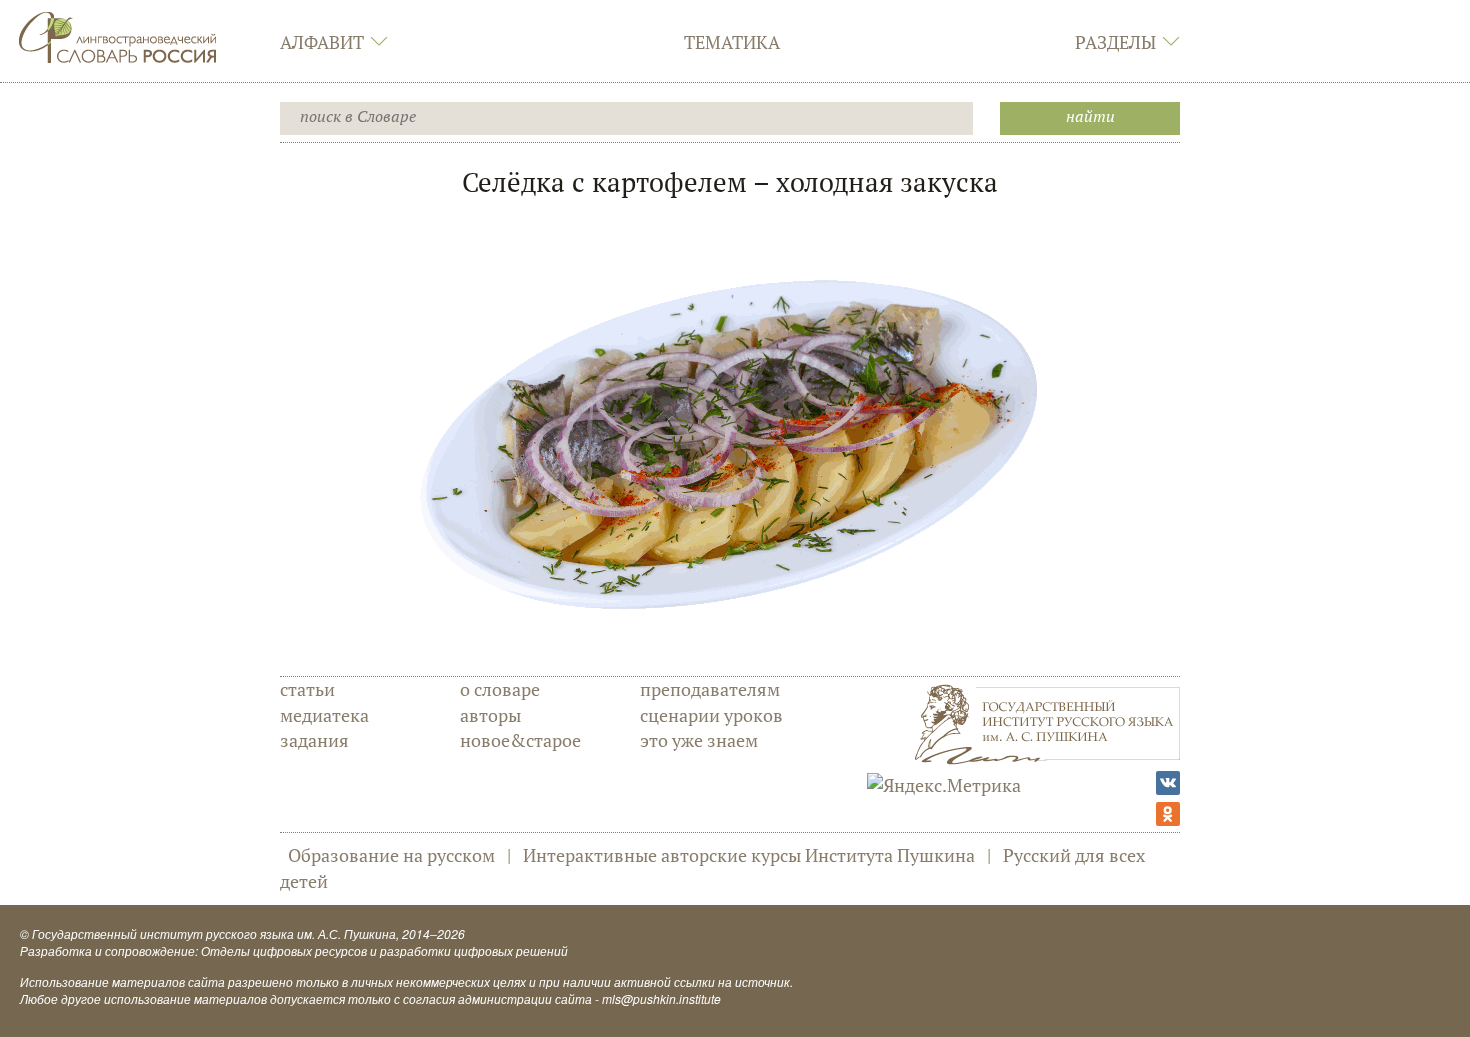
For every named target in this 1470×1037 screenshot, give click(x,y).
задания (314, 740)
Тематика (732, 42)
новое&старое (520, 740)
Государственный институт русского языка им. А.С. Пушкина (214, 933)
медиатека (324, 715)
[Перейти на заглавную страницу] (118, 35)
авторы (490, 715)
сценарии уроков (711, 715)
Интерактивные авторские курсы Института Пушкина (749, 855)
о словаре (500, 689)
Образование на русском (391, 855)
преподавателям (710, 689)
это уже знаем (699, 740)
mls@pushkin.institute (661, 998)
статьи (307, 689)
